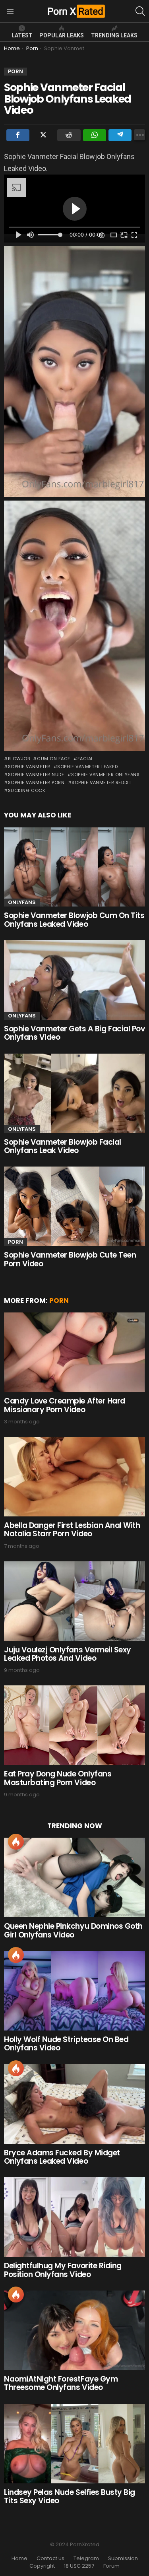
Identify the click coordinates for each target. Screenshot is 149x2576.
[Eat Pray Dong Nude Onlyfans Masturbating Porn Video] (74, 1725)
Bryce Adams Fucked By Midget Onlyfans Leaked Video (62, 2157)
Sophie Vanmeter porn (36, 782)
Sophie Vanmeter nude (36, 775)
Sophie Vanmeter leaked (87, 767)
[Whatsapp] (95, 135)
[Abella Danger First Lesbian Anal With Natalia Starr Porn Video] (74, 1477)
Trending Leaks (114, 35)
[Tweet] (43, 135)
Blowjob (19, 759)
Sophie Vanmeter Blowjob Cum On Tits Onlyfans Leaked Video (74, 920)
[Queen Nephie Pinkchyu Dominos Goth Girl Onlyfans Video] (74, 1877)
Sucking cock (27, 790)
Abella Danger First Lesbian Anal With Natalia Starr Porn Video (72, 1530)
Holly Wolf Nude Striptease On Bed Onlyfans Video (66, 2044)
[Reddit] (69, 135)
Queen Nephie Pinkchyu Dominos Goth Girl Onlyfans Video (73, 1930)
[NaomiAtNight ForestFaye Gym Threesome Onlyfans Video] (74, 2330)
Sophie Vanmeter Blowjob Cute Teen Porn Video (70, 1259)
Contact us (50, 2559)
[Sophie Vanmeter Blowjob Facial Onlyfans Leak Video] (74, 1093)
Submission (123, 2559)
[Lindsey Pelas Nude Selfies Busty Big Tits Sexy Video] (74, 2444)
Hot (16, 1842)
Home (19, 2559)
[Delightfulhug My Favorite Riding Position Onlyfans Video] (74, 2217)
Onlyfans (22, 902)
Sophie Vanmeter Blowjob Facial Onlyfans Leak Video (63, 1146)
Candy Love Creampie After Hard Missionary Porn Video (65, 1405)
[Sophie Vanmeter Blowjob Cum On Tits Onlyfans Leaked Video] (74, 867)
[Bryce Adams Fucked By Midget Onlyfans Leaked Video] (74, 2104)
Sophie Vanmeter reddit (101, 782)
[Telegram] (120, 135)
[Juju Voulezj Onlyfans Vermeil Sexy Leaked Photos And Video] (74, 1601)
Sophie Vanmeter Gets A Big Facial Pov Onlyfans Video (74, 1033)
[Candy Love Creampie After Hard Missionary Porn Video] (74, 1352)
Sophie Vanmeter (29, 767)
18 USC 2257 (79, 2566)
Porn (15, 1242)
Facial (85, 759)
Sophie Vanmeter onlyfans (105, 775)
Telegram (86, 2559)
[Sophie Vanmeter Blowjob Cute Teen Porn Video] (74, 1206)
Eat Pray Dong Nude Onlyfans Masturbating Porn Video (58, 1778)
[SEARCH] (140, 11)
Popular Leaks (62, 35)
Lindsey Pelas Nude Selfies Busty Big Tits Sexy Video (70, 2496)
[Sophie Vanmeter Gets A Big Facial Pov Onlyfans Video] (74, 980)
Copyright (42, 2566)
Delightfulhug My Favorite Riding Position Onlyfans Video (63, 2270)
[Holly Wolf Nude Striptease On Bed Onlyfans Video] (74, 1991)
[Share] (18, 135)
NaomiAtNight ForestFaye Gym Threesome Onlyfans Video (61, 2383)
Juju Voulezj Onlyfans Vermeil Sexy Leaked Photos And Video (68, 1654)
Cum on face (54, 759)
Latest (22, 35)
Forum (111, 2566)
